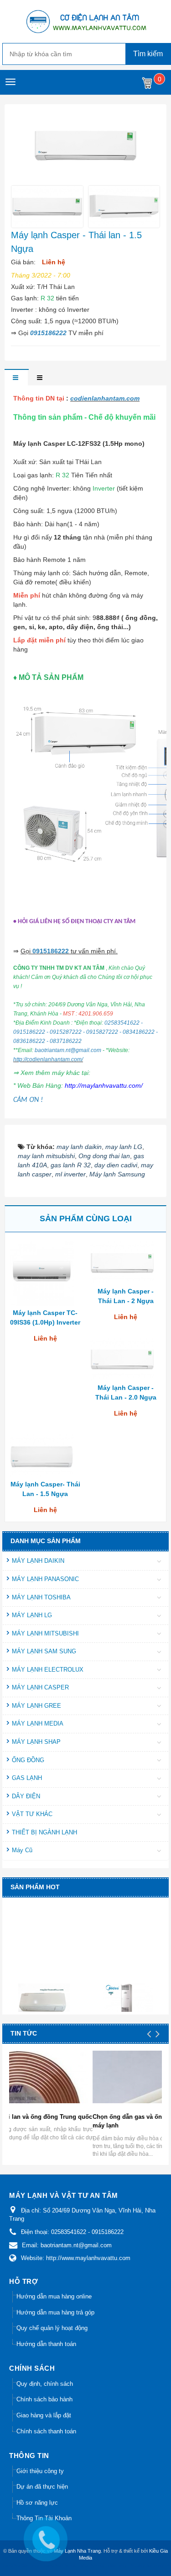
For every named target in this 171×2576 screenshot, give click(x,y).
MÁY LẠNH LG (32, 1615)
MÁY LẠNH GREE (36, 1706)
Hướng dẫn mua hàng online (54, 2296)
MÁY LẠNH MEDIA (38, 1724)
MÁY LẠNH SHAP (36, 1742)
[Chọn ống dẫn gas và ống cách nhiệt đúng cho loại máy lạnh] (90, 2094)
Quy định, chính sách (45, 2384)
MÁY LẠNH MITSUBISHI (45, 1633)
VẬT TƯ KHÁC (32, 1814)
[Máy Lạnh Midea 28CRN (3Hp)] (129, 1990)
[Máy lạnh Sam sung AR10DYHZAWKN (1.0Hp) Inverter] (45, 1992)
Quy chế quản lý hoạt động (52, 2328)
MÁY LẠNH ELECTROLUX (48, 1670)
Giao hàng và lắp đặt (44, 2415)
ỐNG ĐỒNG (28, 1760)
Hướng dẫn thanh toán (46, 2344)
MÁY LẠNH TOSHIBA (41, 1597)
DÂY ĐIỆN (26, 1796)
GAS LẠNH (27, 1778)
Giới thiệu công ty (40, 2471)
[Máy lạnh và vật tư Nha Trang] (86, 21)
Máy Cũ (22, 1850)
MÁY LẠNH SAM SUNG (44, 1651)
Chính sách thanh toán (46, 2431)
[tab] (16, 378)
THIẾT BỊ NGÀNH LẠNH (44, 1832)
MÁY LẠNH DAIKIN (38, 1561)
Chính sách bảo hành (44, 2399)
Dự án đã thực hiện (42, 2487)
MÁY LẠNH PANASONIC (45, 1579)
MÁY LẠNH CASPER (40, 1687)
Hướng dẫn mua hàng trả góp (55, 2312)
